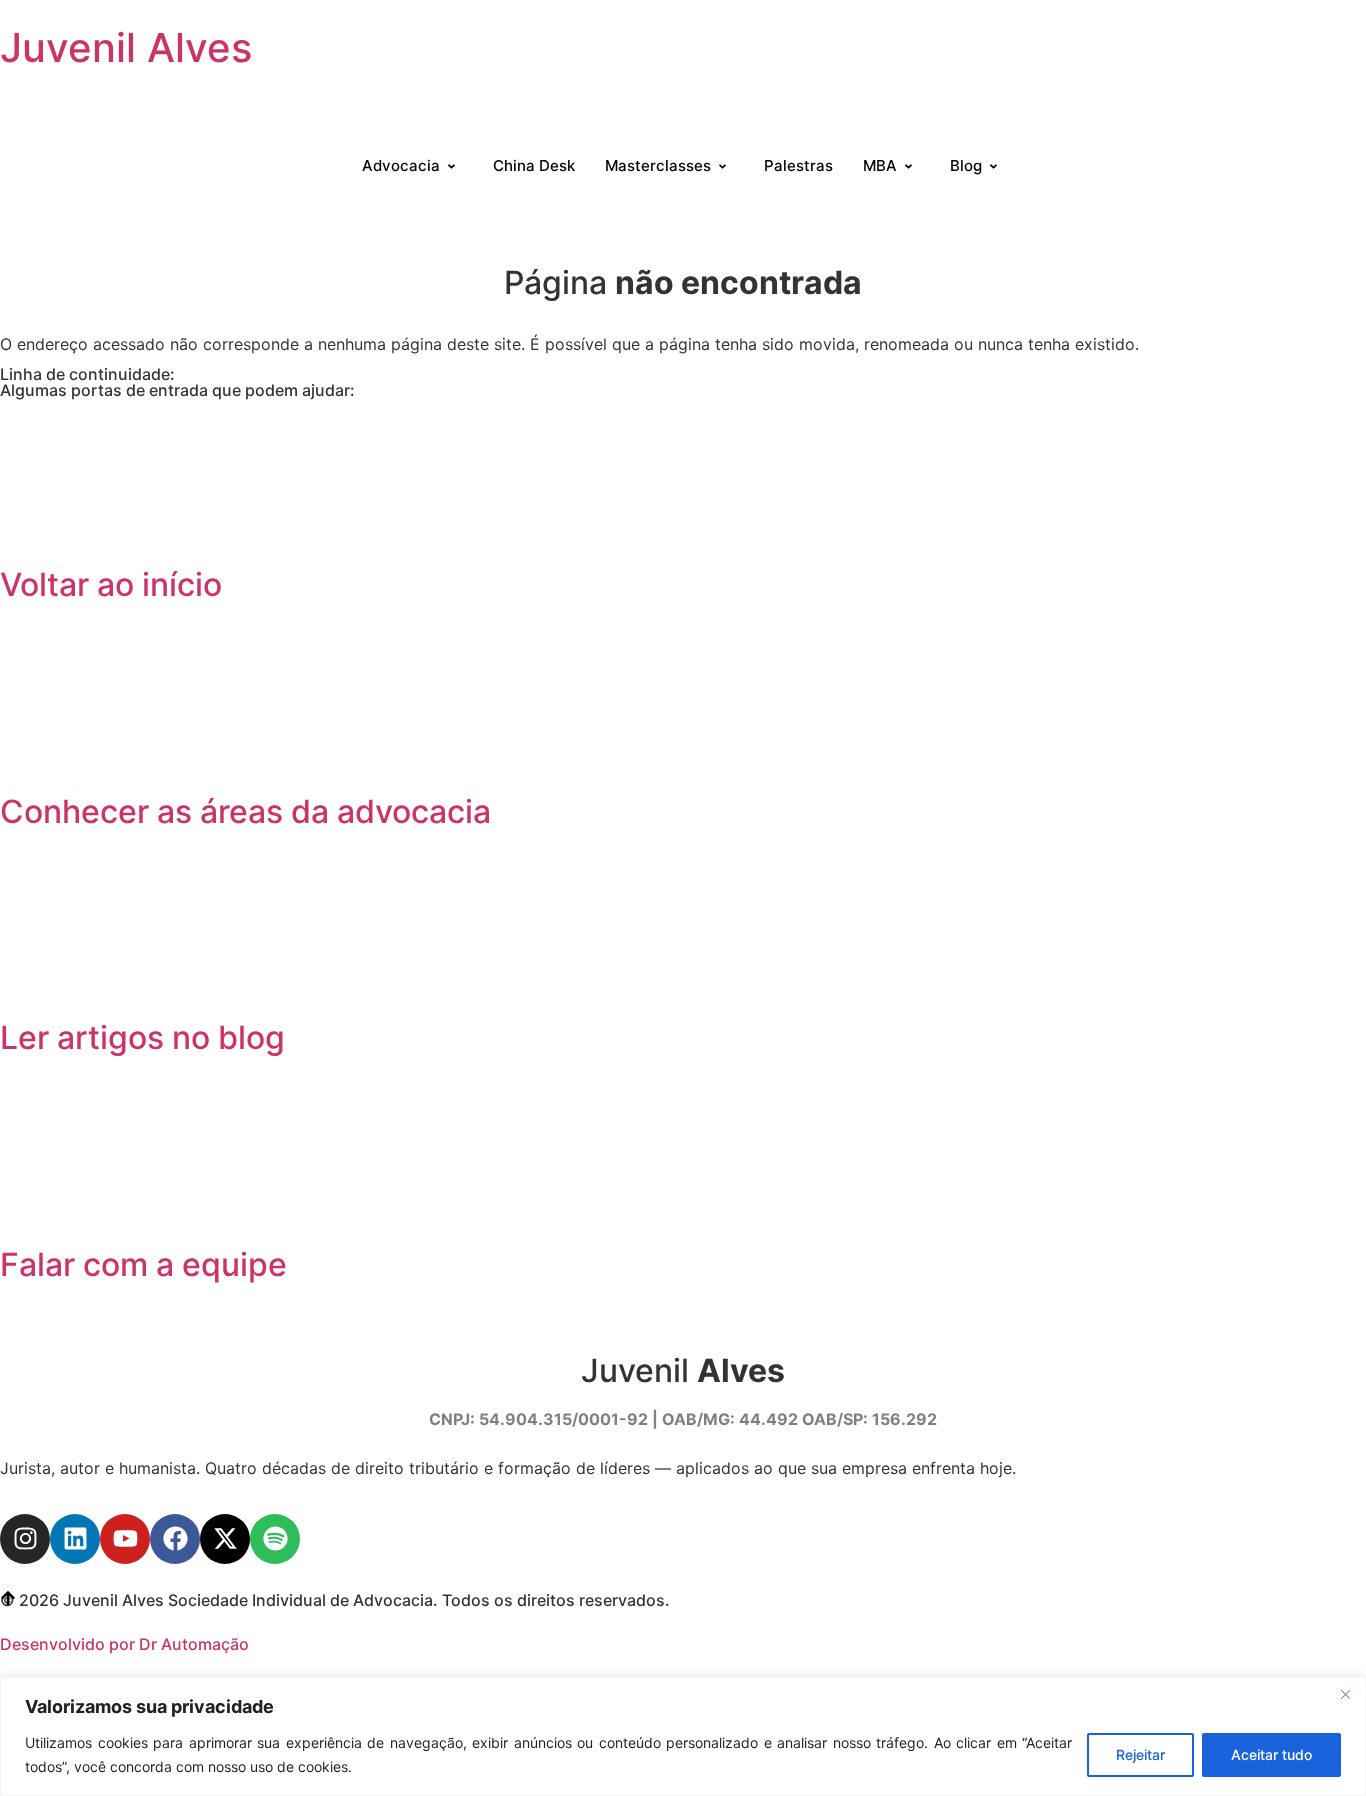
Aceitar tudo (1271, 1754)
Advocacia (401, 165)
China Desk (534, 165)
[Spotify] (275, 1539)
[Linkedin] (75, 1539)
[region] (683, 1736)
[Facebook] (175, 1539)
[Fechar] (1345, 1694)
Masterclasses (658, 165)
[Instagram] (25, 1539)
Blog (966, 165)
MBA (880, 165)
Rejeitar (1140, 1754)
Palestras (798, 165)
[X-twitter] (225, 1539)
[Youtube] (125, 1539)
